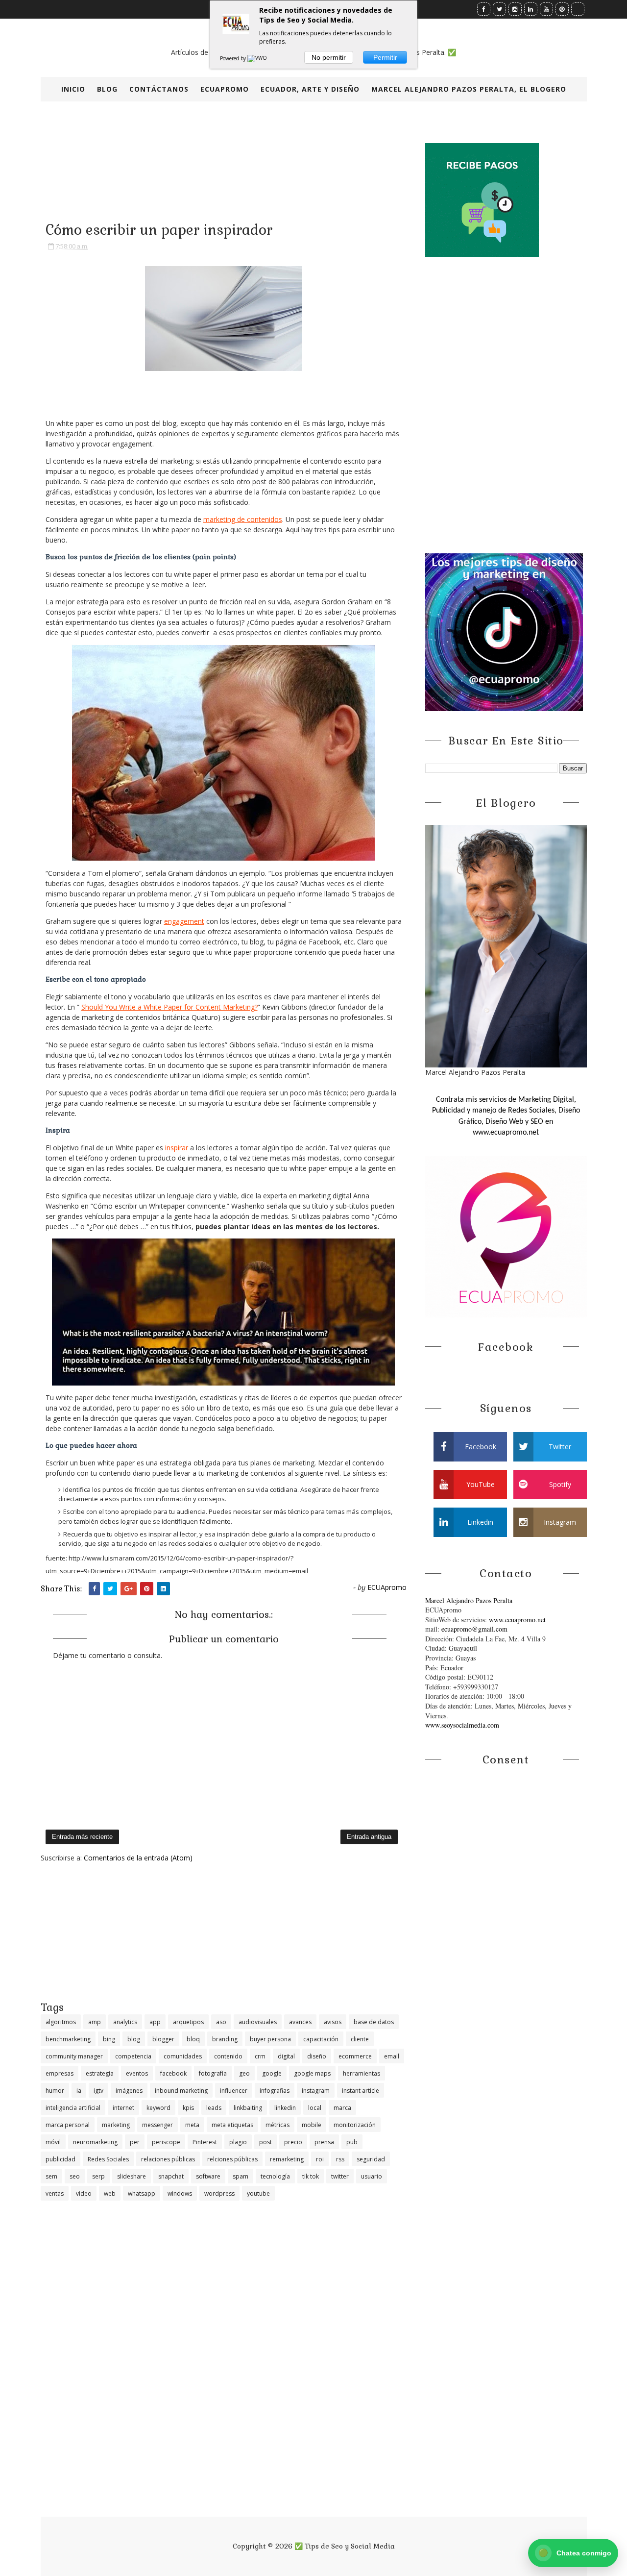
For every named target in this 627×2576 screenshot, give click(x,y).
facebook (173, 2073)
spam (241, 2176)
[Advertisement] (224, 1932)
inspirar (177, 1148)
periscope (166, 2142)
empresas (60, 2073)
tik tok (311, 2176)
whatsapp (142, 2193)
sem (51, 2176)
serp (98, 2176)
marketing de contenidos (243, 519)
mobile (312, 2125)
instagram (316, 2091)
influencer (234, 2091)
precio (293, 2142)
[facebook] (484, 9)
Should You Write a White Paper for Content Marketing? (169, 1007)
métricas (277, 2125)
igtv (98, 2091)
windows (180, 2193)
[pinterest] (562, 9)
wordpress (219, 2193)
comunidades (183, 2056)
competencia (133, 2056)
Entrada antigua (369, 1837)
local (315, 2108)
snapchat (171, 2176)
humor (55, 2091)
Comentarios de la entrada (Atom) (138, 1858)
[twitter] (499, 9)
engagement (184, 921)
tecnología (275, 2176)
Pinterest (205, 2142)
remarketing (287, 2159)
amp (95, 2022)
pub (352, 2142)
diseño (317, 2056)
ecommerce (355, 2056)
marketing (116, 2125)
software (208, 2176)
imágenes (129, 2091)
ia (79, 2091)
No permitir (329, 57)
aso (221, 2022)
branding (225, 2039)
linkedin (285, 2108)
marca (342, 2108)
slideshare (132, 2176)
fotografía (213, 2073)
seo (75, 2176)
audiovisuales (258, 2022)
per (135, 2142)
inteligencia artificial (73, 2108)
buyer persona (270, 2039)
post (265, 2142)
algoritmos (61, 2022)
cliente (360, 2039)
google (272, 2073)
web (110, 2193)
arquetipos (188, 2022)
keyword (158, 2108)
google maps (312, 2073)
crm (260, 2056)
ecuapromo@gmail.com (474, 1629)
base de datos (374, 2022)
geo (244, 2073)
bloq (193, 2039)
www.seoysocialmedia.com (462, 1725)
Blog (107, 89)
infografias (275, 2091)
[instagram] (515, 9)
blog (134, 2039)
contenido (228, 2056)
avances (300, 2022)
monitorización (355, 2125)
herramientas (362, 2073)
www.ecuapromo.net (517, 1620)
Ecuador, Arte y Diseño (310, 89)
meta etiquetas (232, 2125)
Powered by (234, 58)
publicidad (60, 2159)
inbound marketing (181, 2091)
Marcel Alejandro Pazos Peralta (469, 1600)
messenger (157, 2125)
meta (192, 2125)
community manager (74, 2056)
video (84, 2193)
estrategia (100, 2073)
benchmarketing (68, 2039)
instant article (361, 2091)
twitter (340, 2176)
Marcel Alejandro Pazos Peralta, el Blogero (469, 89)
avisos (333, 2022)
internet (123, 2108)
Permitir (385, 57)
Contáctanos (159, 89)
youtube (258, 2193)
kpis (188, 2108)
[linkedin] (531, 9)
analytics (125, 2022)
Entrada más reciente (82, 1837)
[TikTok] (578, 9)
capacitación (321, 2039)
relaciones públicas (168, 2159)
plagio (238, 2142)
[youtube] (546, 9)
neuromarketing (95, 2142)
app (155, 2022)
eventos (137, 2073)
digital (286, 2056)
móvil (53, 2142)
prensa (324, 2142)
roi (320, 2159)
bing (109, 2039)
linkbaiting (248, 2108)
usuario (372, 2176)
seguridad (371, 2159)
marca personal (68, 2125)
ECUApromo (225, 89)
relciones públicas (232, 2159)
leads (214, 2108)
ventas (55, 2193)
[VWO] (258, 58)
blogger (163, 2039)
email (392, 2056)
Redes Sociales (108, 2159)
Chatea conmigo (575, 2553)
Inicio (73, 89)
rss (340, 2159)
